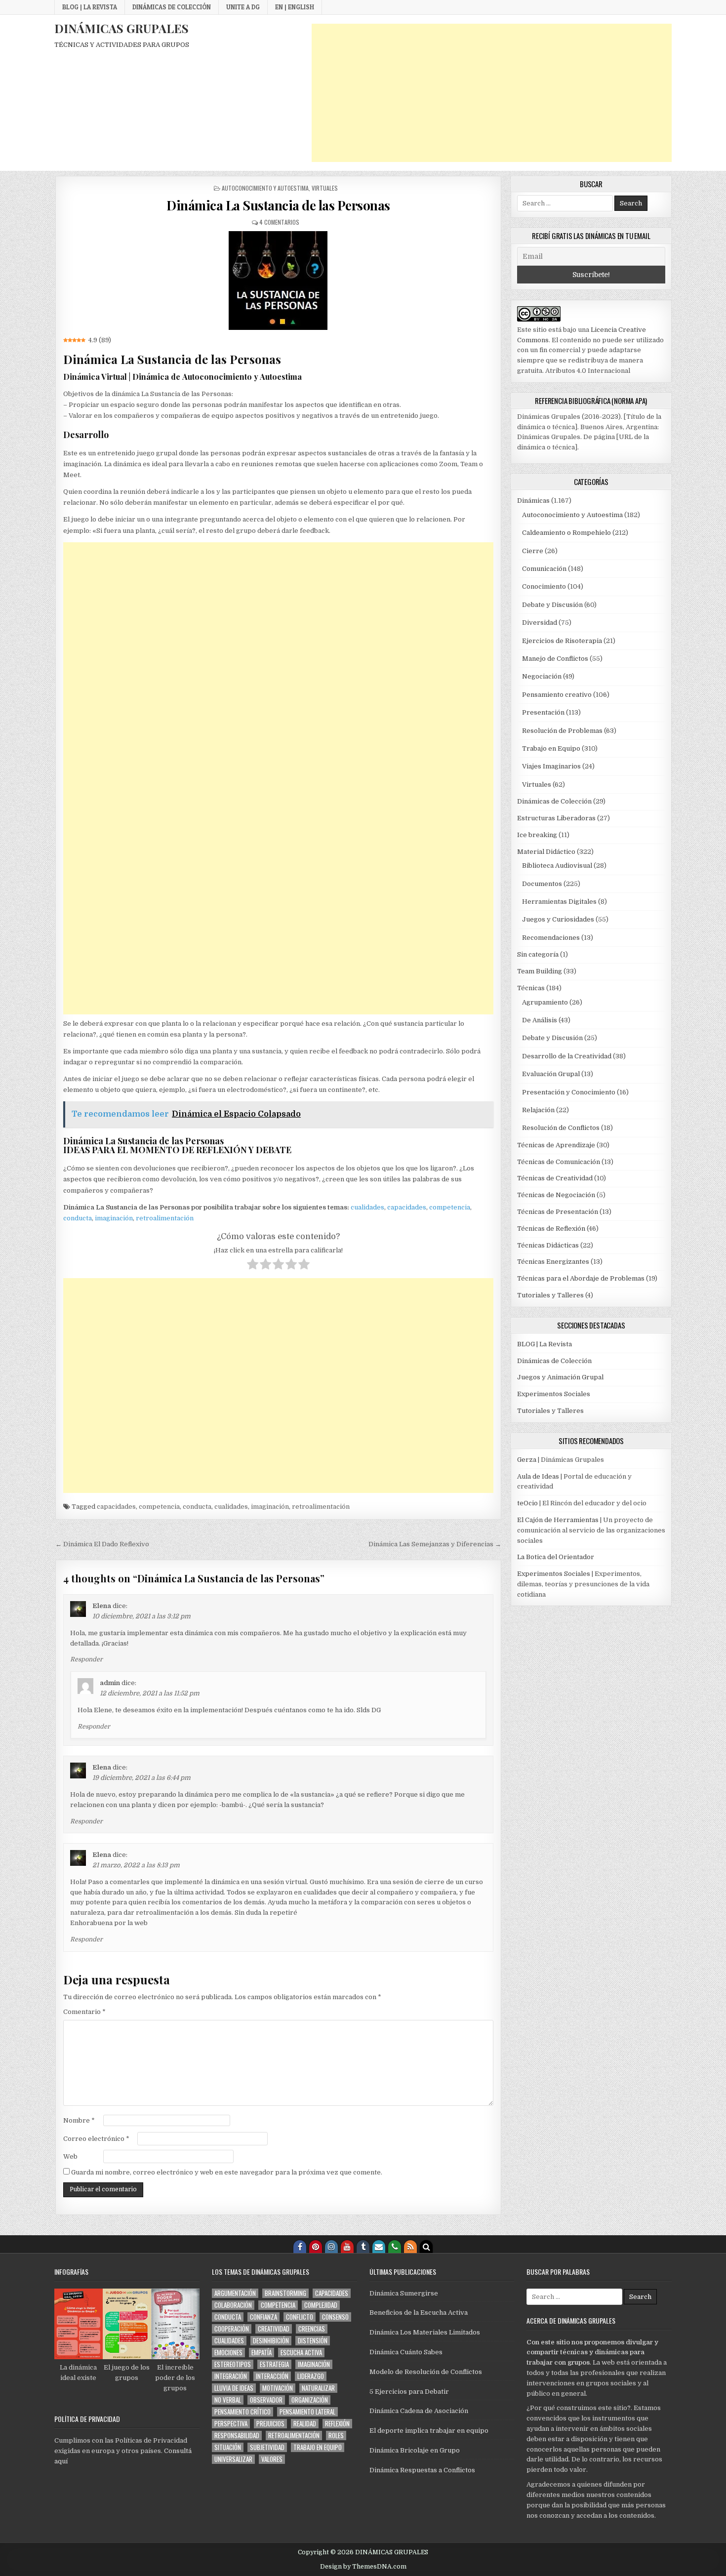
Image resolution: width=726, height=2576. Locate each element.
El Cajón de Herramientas (558, 1520)
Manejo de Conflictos (555, 659)
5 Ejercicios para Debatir (409, 2392)
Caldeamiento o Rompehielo (566, 533)
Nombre (79, 2120)
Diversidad (540, 623)
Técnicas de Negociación (556, 1195)
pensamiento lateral (307, 2412)
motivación (278, 2388)
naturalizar (318, 2388)
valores (272, 2459)
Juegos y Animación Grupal (560, 1377)
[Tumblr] (363, 2247)
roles (336, 2435)
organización (310, 2400)
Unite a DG (243, 7)
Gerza (527, 1460)
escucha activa (301, 2353)
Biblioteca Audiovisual (557, 865)
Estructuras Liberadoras (556, 818)
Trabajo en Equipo (551, 748)
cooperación (232, 2329)
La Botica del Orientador (556, 1557)
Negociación (542, 676)
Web (70, 2156)
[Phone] (395, 2247)
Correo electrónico (96, 2139)
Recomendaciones (551, 938)
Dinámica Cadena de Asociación (419, 2411)
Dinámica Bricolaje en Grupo (415, 2450)
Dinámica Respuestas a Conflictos (422, 2470)
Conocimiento (544, 586)
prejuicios (270, 2424)
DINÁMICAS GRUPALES (121, 28)
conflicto (300, 2317)
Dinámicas (533, 501)
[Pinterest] (316, 2247)
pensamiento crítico (242, 2412)
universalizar (233, 2459)
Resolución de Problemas (562, 731)
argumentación (235, 2293)
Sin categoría (538, 954)
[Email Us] (379, 2247)
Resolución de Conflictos (561, 1128)
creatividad (274, 2329)
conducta (78, 1218)
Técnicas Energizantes (553, 1262)
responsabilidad (237, 2435)
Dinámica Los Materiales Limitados (425, 2332)
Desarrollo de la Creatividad (567, 1056)
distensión (313, 2341)
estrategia (274, 2364)
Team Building (540, 971)
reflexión (337, 2424)
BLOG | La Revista (90, 7)
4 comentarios (279, 222)
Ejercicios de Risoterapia (562, 641)
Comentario (84, 2012)
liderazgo (311, 2376)
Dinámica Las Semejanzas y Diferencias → (435, 1544)
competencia (450, 1207)
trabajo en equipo (318, 2447)
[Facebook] (300, 2247)
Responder (86, 1659)
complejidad (321, 2305)
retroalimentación (165, 1218)
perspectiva (231, 2424)
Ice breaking (537, 835)
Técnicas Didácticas (548, 1245)
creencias (312, 2329)
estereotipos (233, 2364)
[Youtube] (347, 2247)
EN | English (295, 7)
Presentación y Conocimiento (569, 1092)
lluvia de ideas (234, 2388)
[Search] (426, 2247)
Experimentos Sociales (554, 1394)
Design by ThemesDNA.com (363, 2567)
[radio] (253, 1266)
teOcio (527, 1503)
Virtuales (325, 188)
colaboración (233, 2305)
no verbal (228, 2400)
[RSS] (410, 2247)
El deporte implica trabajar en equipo (429, 2431)
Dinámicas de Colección (172, 7)
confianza (263, 2317)
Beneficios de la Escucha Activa (419, 2313)
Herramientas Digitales (559, 902)
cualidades (367, 1207)
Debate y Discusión (552, 605)
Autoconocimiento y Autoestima (265, 188)
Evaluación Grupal (551, 1074)
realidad (305, 2424)
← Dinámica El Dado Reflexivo (102, 1544)
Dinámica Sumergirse (404, 2293)
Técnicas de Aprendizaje (556, 1145)
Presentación (543, 712)
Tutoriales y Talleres (550, 1295)
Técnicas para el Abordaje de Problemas (581, 1278)
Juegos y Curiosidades (558, 919)
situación (228, 2447)
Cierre (533, 551)
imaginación (114, 1218)
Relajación (538, 1110)
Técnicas (531, 988)
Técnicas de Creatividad (555, 1178)
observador (266, 2400)
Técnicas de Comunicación (559, 1162)
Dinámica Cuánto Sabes (406, 2352)
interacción (272, 2376)
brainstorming (285, 2293)
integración (231, 2376)
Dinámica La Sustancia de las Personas (278, 205)
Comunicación (544, 569)
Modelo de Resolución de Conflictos (426, 2372)
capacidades (407, 1207)
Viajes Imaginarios (551, 766)
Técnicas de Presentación (558, 1212)
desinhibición (271, 2341)
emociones (228, 2353)
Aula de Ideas (538, 1476)
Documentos (542, 884)
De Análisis (540, 1020)
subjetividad (267, 2447)
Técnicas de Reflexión (551, 1228)
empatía (262, 2353)
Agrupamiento (545, 1002)
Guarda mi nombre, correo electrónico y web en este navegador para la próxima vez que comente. (227, 2172)
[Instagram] (331, 2247)
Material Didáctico (546, 852)
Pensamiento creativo (557, 695)
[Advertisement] (492, 93)
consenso (335, 2317)
